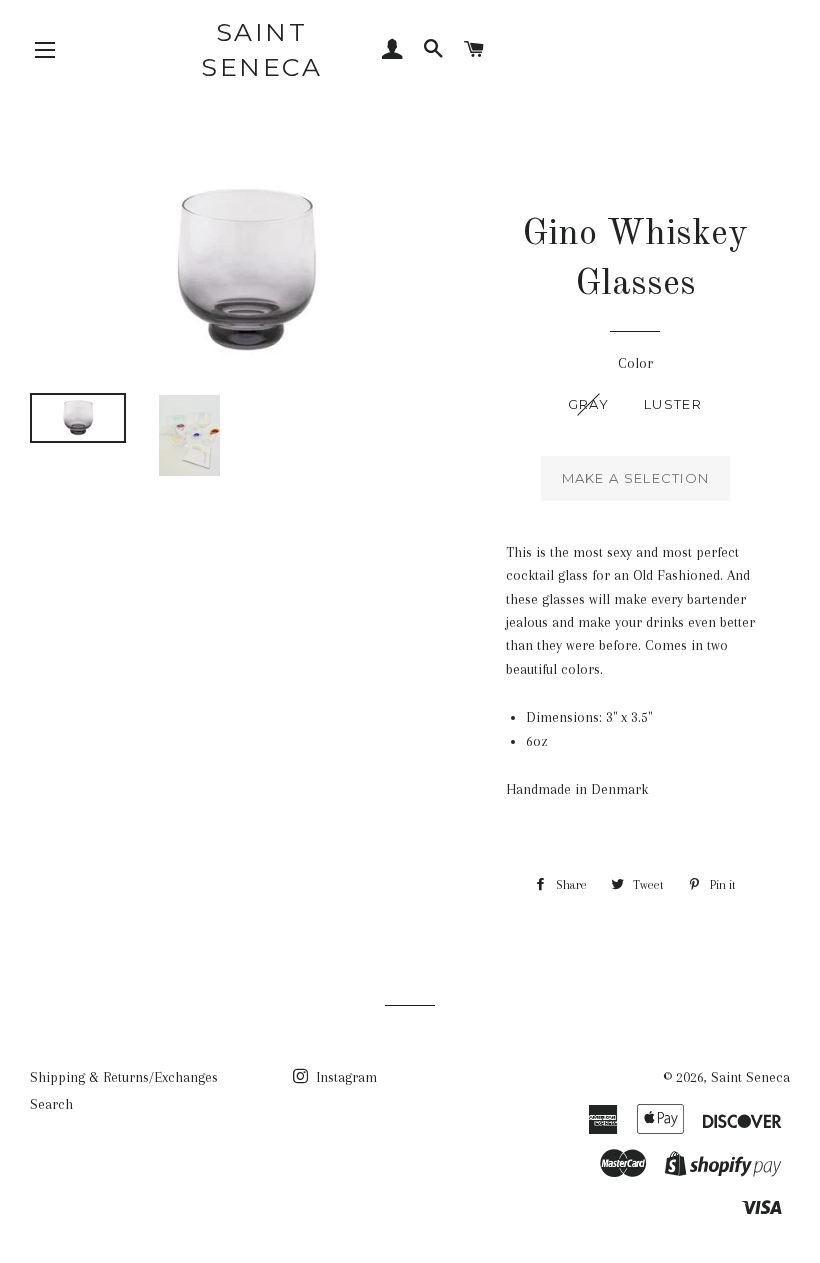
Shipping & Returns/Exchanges (124, 1077)
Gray (588, 404)
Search (51, 1104)
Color (635, 363)
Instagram (344, 1077)
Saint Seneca (261, 49)
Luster (673, 404)
